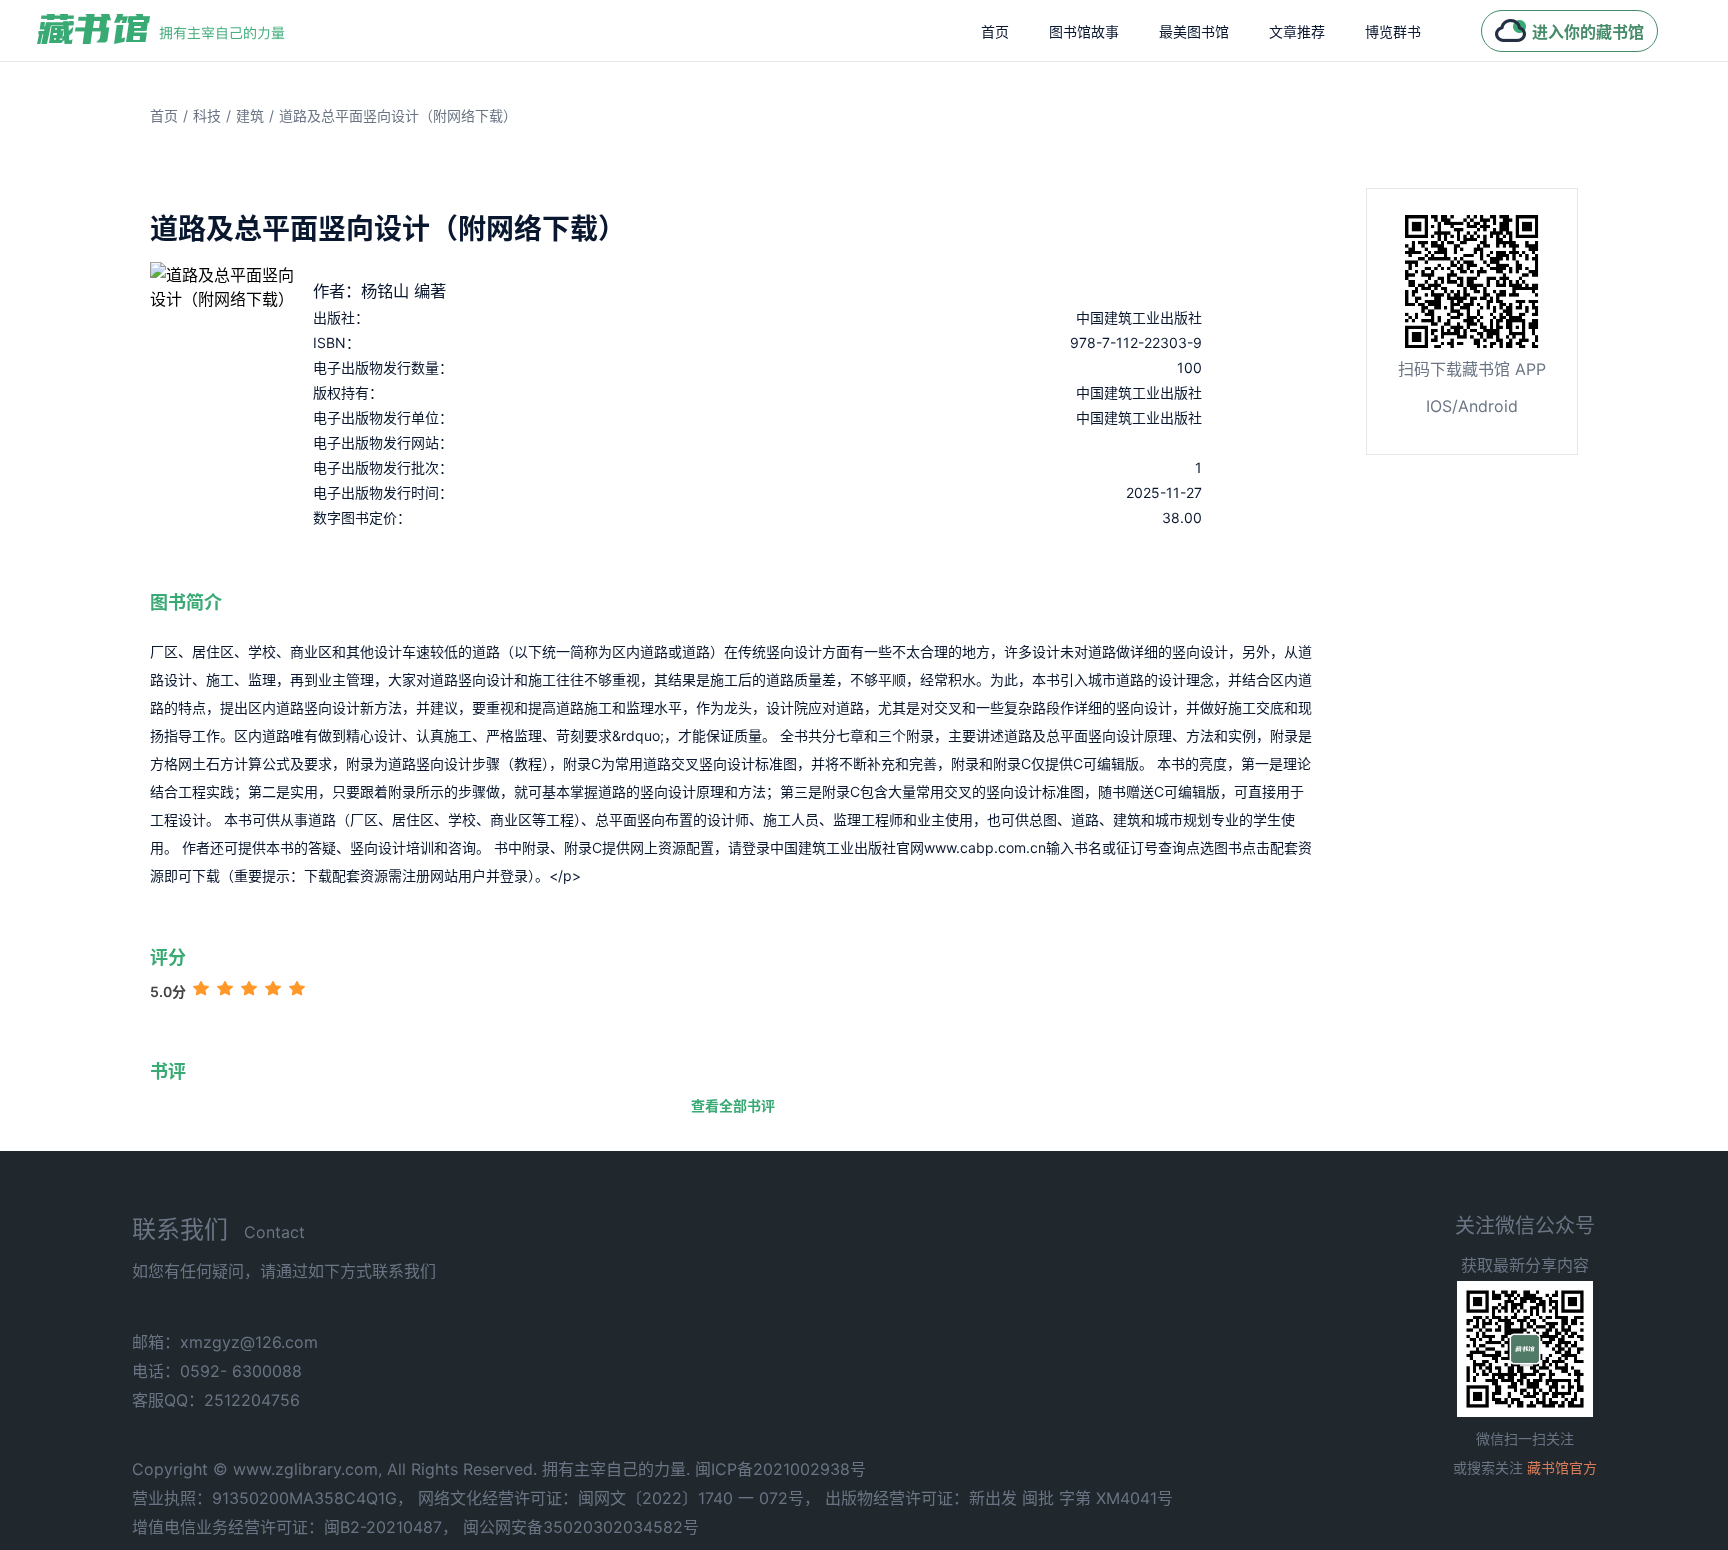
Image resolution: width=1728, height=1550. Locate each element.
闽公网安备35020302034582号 (581, 1527)
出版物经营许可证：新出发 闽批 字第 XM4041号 (999, 1498)
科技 (207, 115)
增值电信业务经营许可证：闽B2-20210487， (295, 1527)
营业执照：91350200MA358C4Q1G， (272, 1498)
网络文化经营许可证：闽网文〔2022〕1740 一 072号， (619, 1498)
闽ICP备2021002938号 (780, 1469)
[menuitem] (995, 31)
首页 (995, 31)
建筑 (250, 115)
